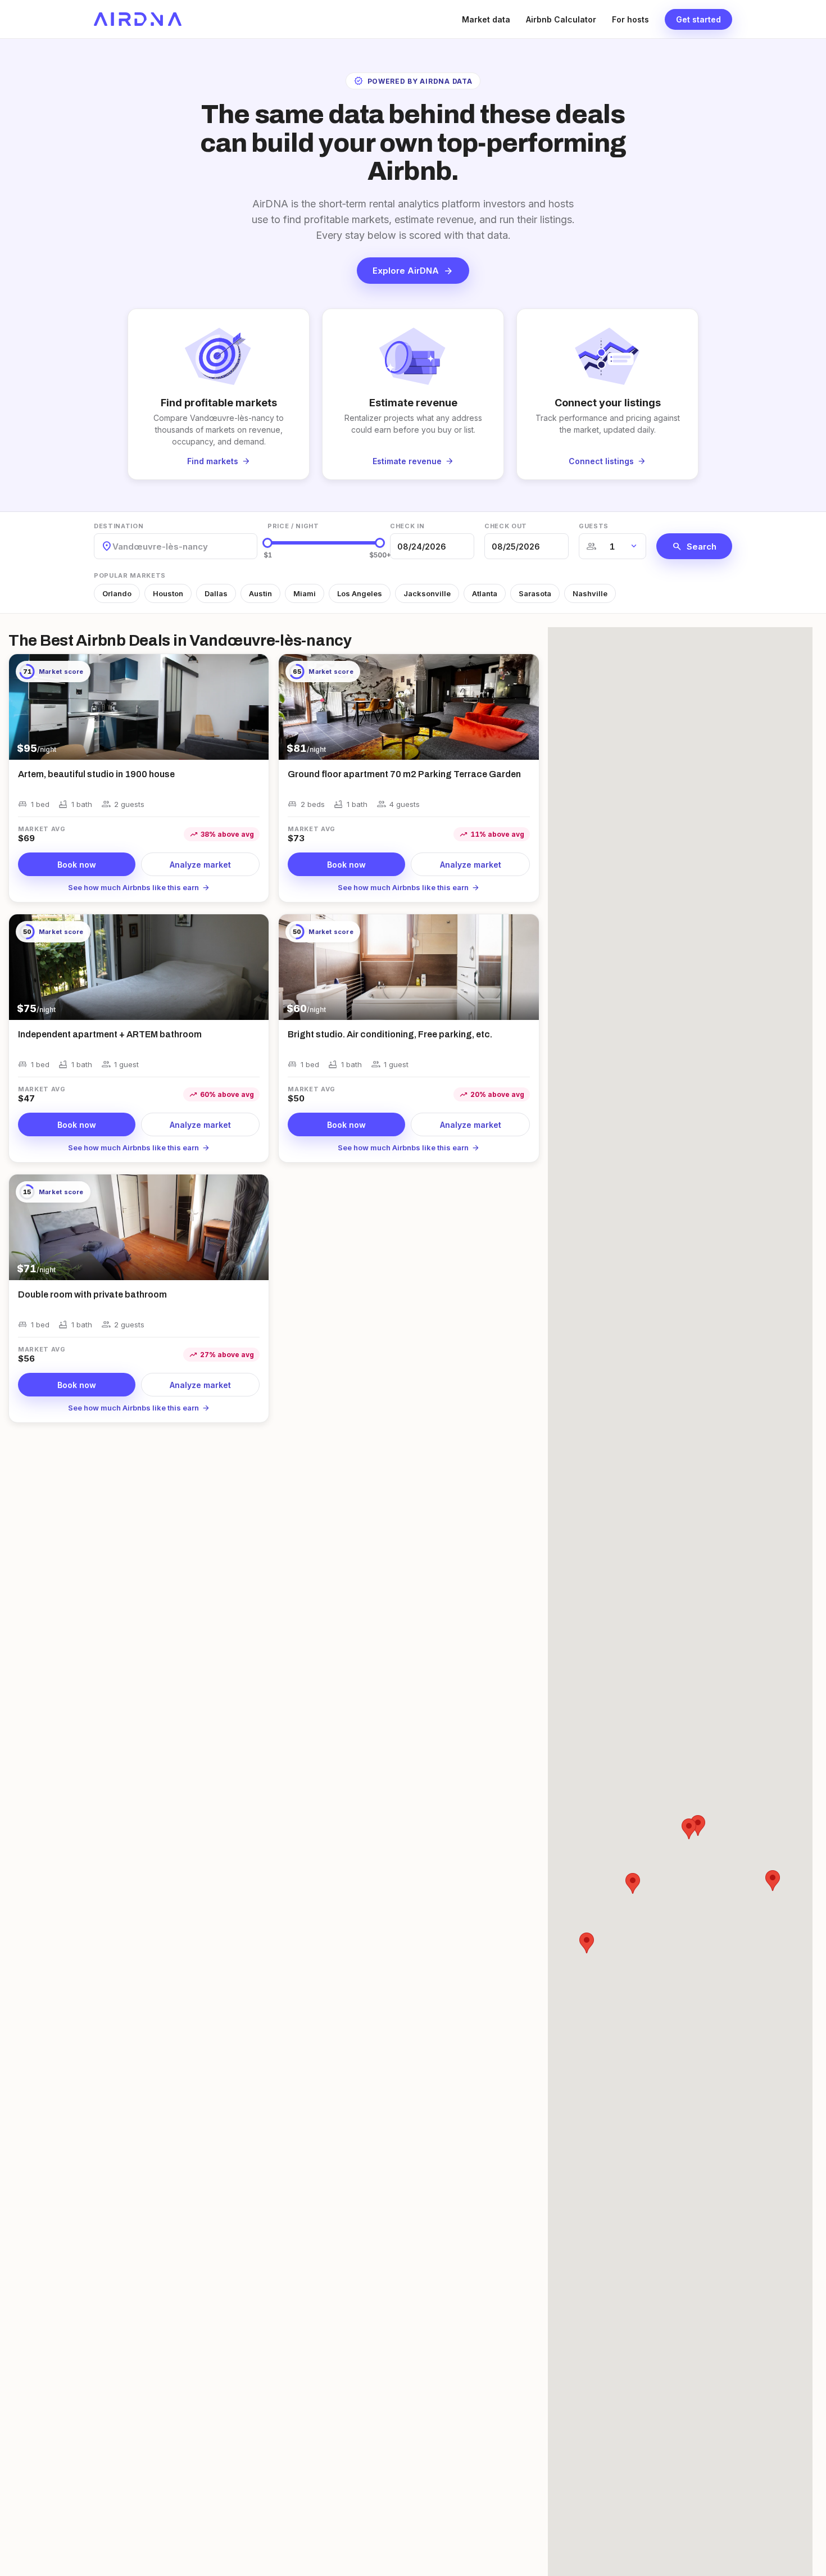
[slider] (267, 543)
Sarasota (535, 593)
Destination (119, 526)
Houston (168, 593)
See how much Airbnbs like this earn (139, 887)
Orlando (117, 593)
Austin (260, 593)
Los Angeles (360, 593)
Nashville (590, 593)
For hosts (630, 19)
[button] (698, 1826)
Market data (486, 19)
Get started (698, 19)
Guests (594, 526)
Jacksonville (427, 593)
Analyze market (200, 865)
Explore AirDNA (413, 271)
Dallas (216, 593)
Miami (305, 593)
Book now (77, 865)
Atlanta (485, 593)
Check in (407, 526)
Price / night (293, 526)
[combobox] (114, 547)
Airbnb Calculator (561, 19)
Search (694, 546)
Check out (506, 526)
